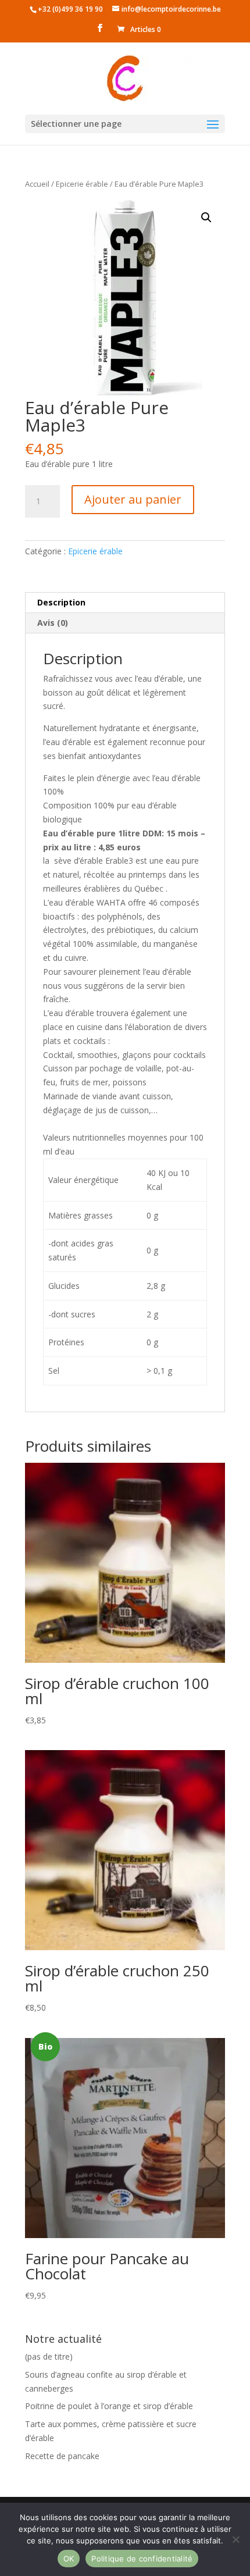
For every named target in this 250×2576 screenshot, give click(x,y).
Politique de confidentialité (142, 2559)
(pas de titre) (49, 2356)
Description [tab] (61, 602)
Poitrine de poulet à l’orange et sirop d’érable (109, 2406)
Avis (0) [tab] (53, 623)
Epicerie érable (82, 184)
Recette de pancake (62, 2456)
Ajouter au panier (133, 499)
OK (69, 2559)
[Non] (235, 2539)
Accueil (37, 184)
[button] (206, 218)
